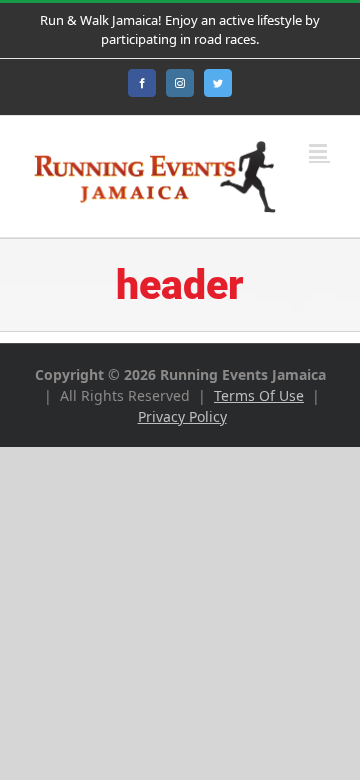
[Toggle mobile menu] (319, 151)
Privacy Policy (182, 416)
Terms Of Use (259, 395)
